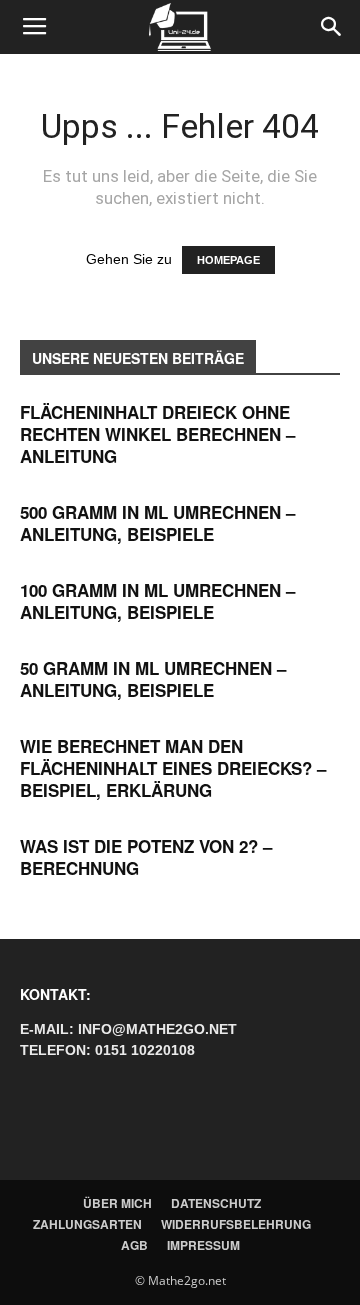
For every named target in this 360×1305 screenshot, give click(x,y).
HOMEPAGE (228, 260)
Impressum (203, 1245)
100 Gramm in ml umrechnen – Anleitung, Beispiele (157, 601)
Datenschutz (216, 1203)
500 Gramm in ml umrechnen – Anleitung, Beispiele (157, 523)
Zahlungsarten (87, 1224)
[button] (332, 27)
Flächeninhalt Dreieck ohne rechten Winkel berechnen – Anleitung (157, 434)
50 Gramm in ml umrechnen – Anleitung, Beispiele (153, 679)
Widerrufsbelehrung (236, 1224)
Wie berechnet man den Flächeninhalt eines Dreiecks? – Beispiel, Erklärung (173, 768)
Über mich (117, 1203)
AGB (134, 1245)
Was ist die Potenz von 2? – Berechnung (146, 857)
